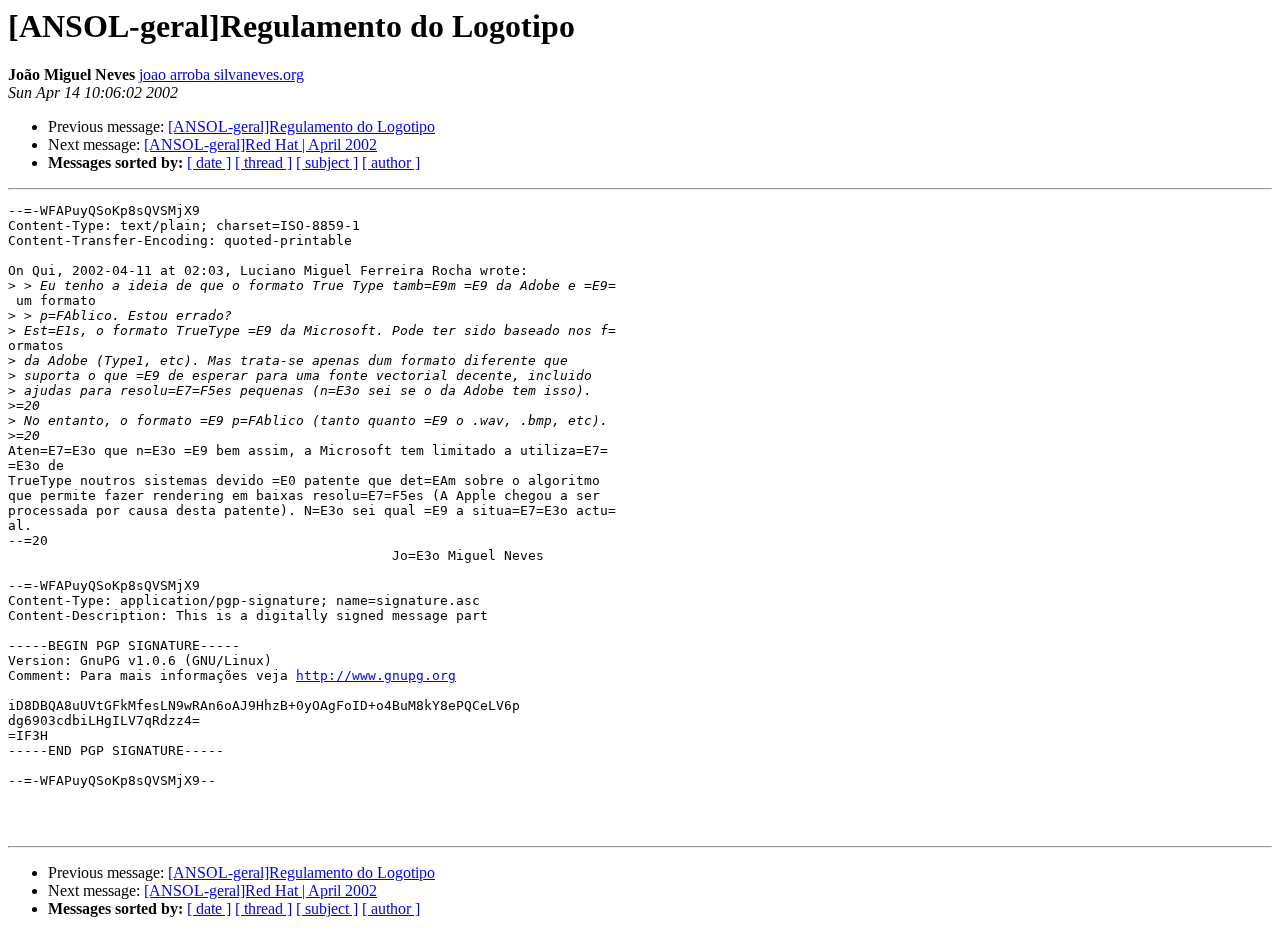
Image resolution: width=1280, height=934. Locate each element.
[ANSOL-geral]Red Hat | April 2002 (260, 144)
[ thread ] (263, 162)
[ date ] (209, 162)
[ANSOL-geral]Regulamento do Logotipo (301, 126)
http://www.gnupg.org (376, 675)
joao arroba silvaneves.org (221, 74)
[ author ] (391, 162)
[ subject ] (327, 162)
